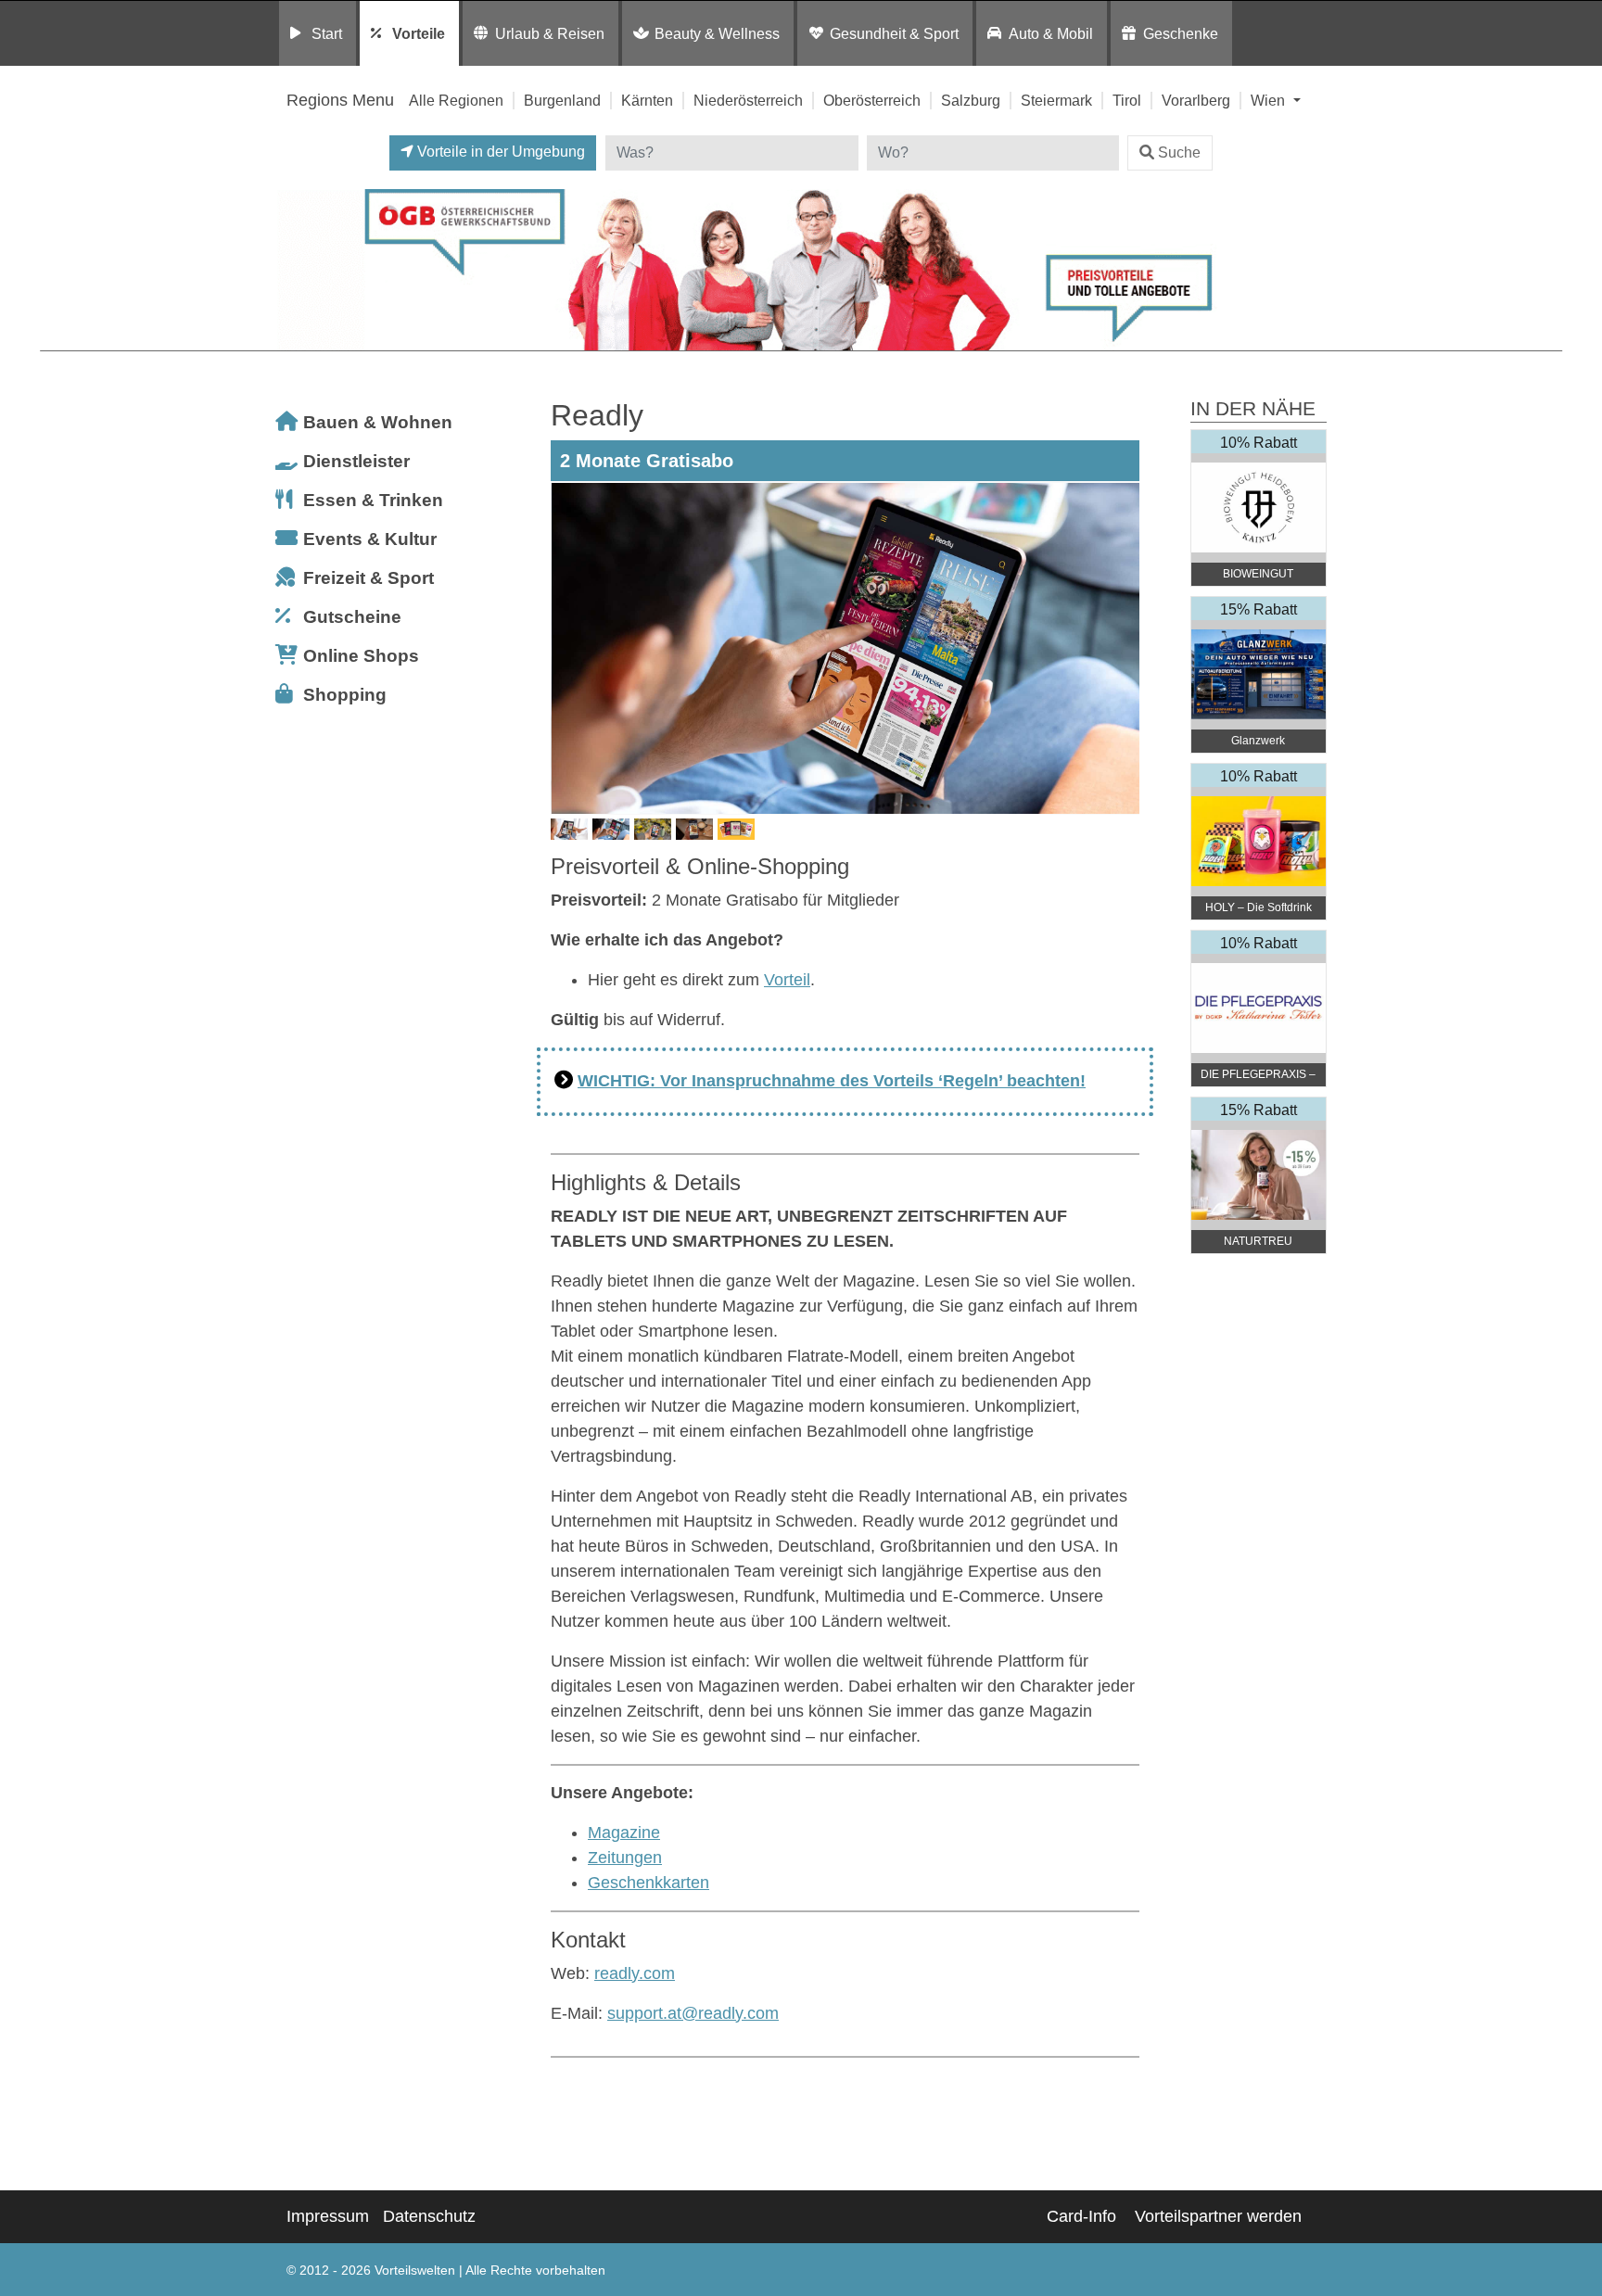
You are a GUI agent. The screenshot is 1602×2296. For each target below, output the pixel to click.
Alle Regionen (456, 100)
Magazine (624, 1833)
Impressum (328, 2216)
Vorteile (419, 33)
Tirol (1127, 100)
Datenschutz (429, 2216)
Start (327, 33)
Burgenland (562, 100)
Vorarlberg (1196, 100)
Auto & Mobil (1051, 33)
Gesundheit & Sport (894, 33)
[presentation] (568, 648)
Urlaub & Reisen (550, 33)
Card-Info (1081, 2216)
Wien (1270, 100)
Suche (1179, 152)
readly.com (635, 1973)
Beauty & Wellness (717, 33)
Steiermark (1056, 100)
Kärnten (647, 100)
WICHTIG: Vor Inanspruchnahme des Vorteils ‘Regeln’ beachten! (832, 1081)
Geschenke (1181, 33)
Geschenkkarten (648, 1883)
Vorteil (787, 980)
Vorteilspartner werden (1218, 2216)
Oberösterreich (872, 100)
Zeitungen (625, 1858)
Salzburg (971, 100)
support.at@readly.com (693, 2013)
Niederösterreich (748, 100)
